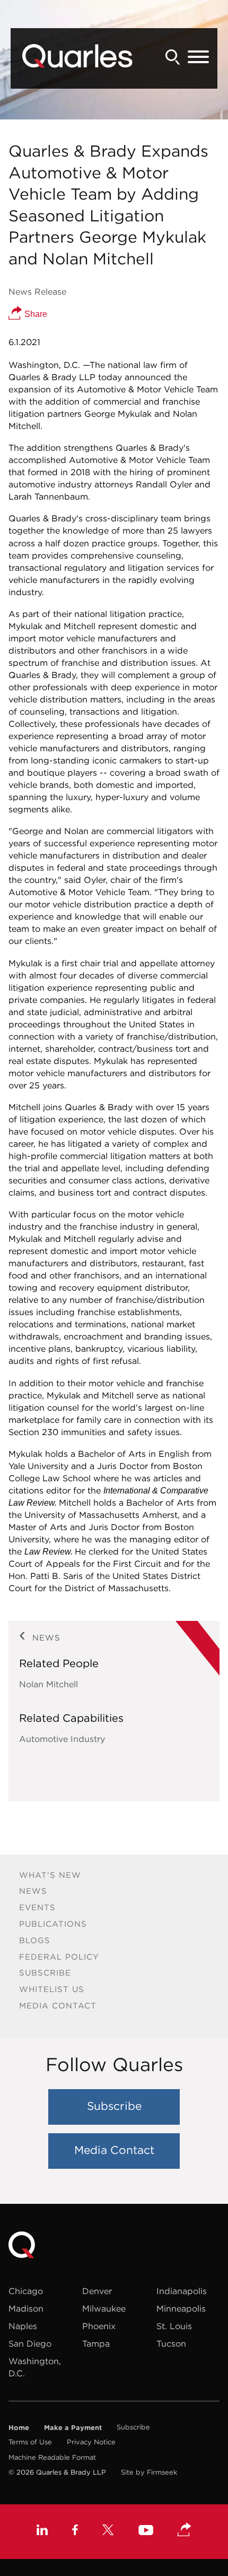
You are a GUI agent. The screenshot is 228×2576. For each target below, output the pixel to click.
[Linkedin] (42, 2531)
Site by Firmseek (149, 2472)
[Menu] (198, 57)
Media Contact (58, 2006)
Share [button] (35, 314)
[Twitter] (108, 2531)
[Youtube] (146, 2531)
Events (37, 1907)
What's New (50, 1875)
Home (19, 2427)
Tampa (96, 2343)
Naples (23, 2326)
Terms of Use (30, 2442)
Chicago (26, 2291)
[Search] (173, 57)
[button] (185, 2530)
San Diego (30, 2343)
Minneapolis (181, 2308)
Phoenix (99, 2326)
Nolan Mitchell (49, 1684)
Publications (53, 1924)
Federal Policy (59, 1957)
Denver (97, 2291)
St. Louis (174, 2326)
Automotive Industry (62, 1739)
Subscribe (45, 1973)
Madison (26, 2308)
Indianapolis (182, 2291)
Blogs (35, 1940)
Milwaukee (104, 2308)
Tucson (171, 2343)
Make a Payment (73, 2427)
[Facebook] (75, 2531)
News (33, 1891)
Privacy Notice (91, 2442)
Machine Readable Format (52, 2457)
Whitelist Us (52, 1989)
